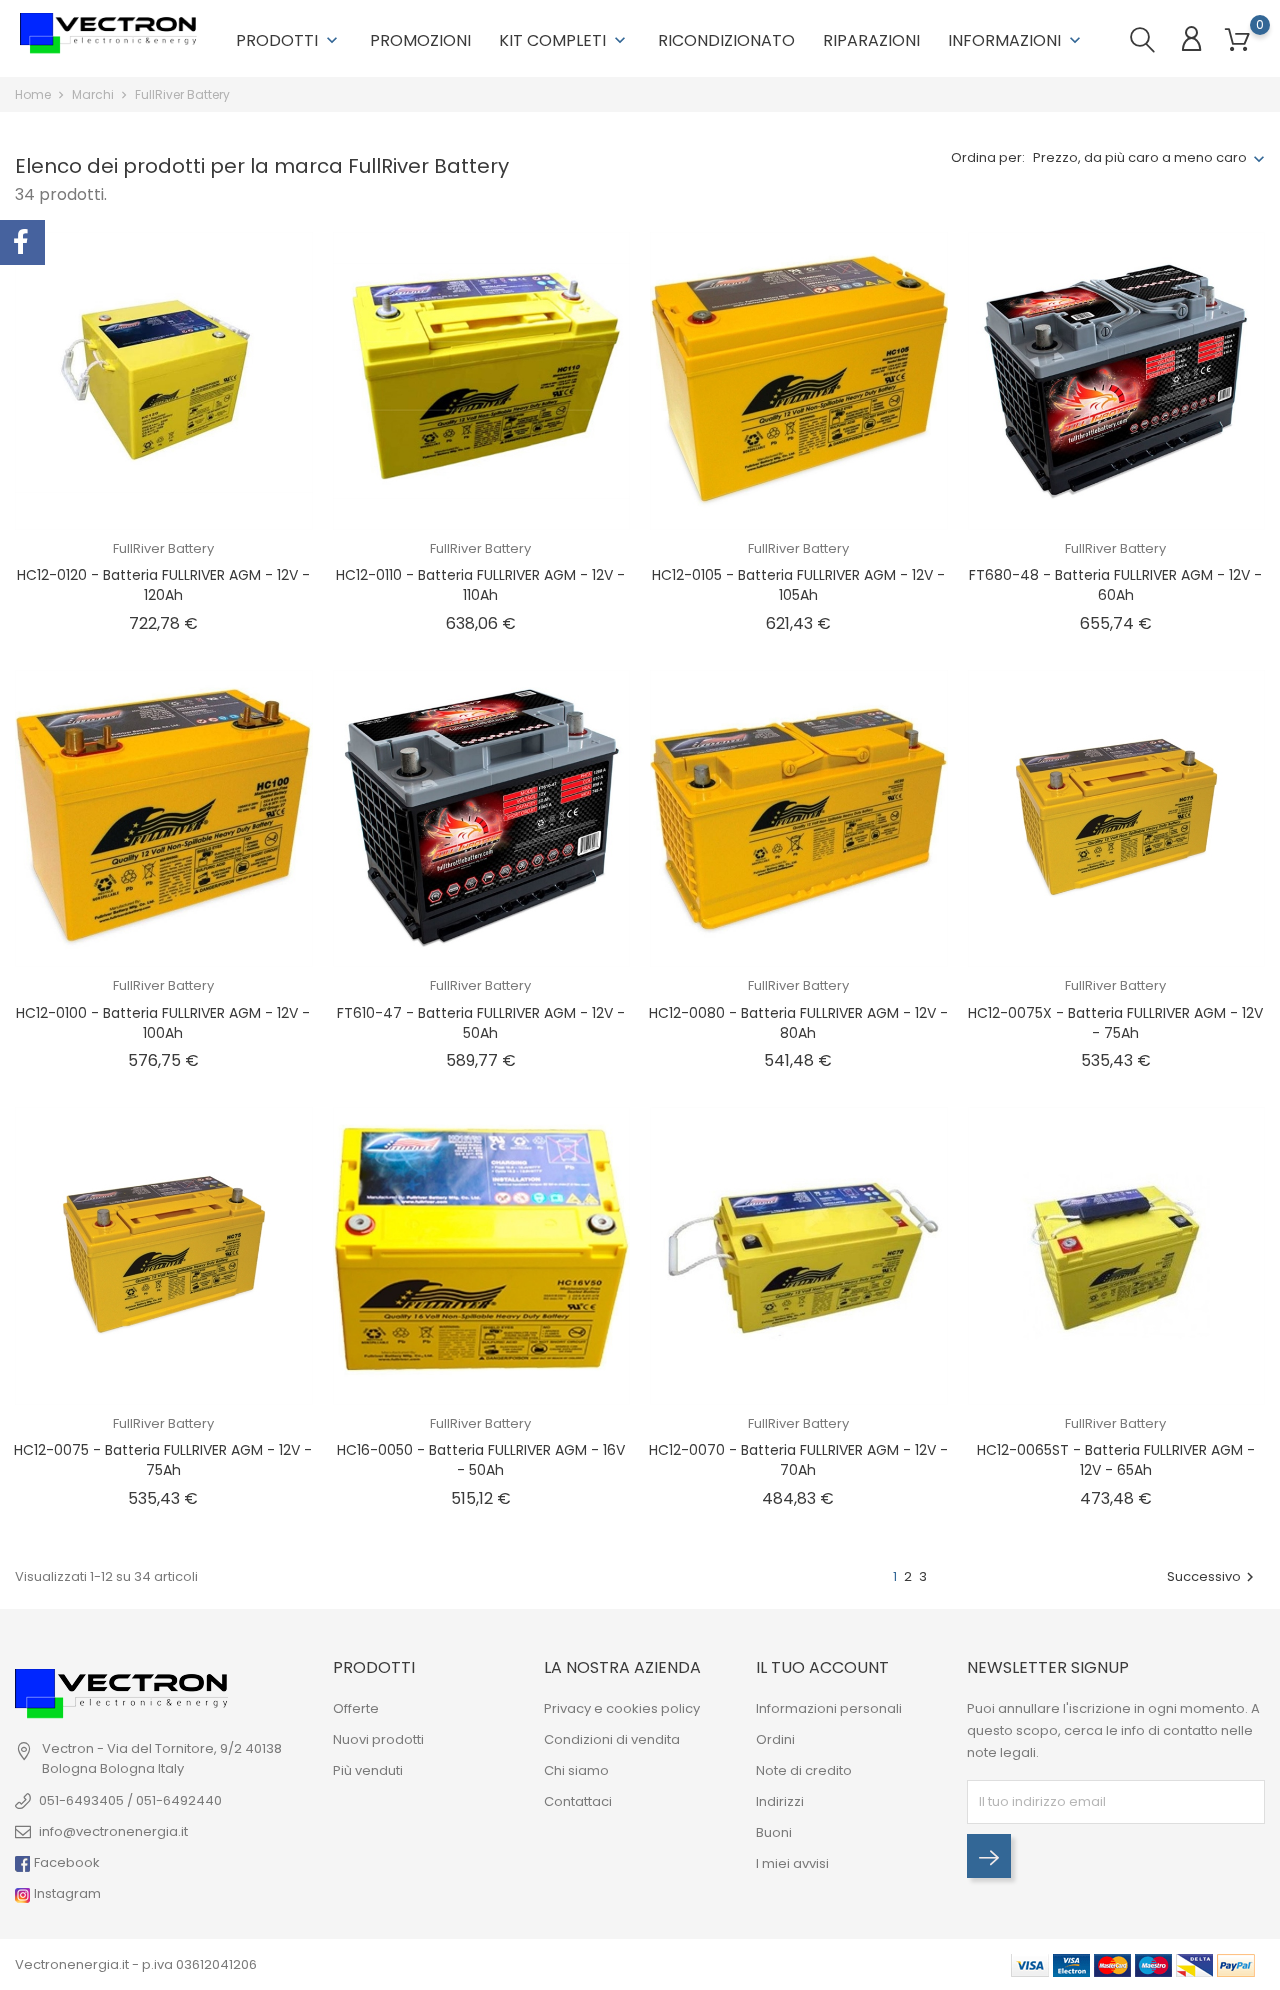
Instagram (66, 1893)
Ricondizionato (726, 40)
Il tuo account (822, 1667)
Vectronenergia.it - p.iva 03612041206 (136, 1964)
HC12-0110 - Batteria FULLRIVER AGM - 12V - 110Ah (480, 585)
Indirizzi (780, 1801)
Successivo (1213, 1576)
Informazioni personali (829, 1708)
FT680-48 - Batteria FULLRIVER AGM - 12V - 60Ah (1115, 585)
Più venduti (368, 1770)
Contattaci (578, 1801)
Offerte (356, 1708)
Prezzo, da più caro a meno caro (1140, 157)
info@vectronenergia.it (113, 1831)
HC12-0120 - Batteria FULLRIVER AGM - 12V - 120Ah (163, 585)
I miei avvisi (792, 1863)
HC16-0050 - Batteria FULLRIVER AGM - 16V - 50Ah (481, 1460)
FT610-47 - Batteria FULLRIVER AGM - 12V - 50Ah (481, 1023)
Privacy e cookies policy (622, 1708)
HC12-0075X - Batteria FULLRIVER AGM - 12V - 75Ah (1115, 1023)
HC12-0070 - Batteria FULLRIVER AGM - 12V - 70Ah (798, 1460)
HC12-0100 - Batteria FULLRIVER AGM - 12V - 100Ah (163, 1023)
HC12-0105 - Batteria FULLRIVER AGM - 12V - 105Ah (798, 585)
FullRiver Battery (163, 548)
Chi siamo (576, 1770)
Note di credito (804, 1770)
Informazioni (1016, 40)
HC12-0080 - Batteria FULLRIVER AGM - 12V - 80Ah (798, 1023)
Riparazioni (871, 40)
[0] (1237, 40)
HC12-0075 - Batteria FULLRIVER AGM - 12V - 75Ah (163, 1460)
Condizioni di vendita (612, 1739)
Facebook (65, 1862)
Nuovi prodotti (378, 1739)
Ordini (775, 1739)
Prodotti (289, 40)
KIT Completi (564, 40)
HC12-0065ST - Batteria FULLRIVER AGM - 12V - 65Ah (1116, 1460)
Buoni (774, 1832)
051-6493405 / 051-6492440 (130, 1800)
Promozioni (420, 40)
